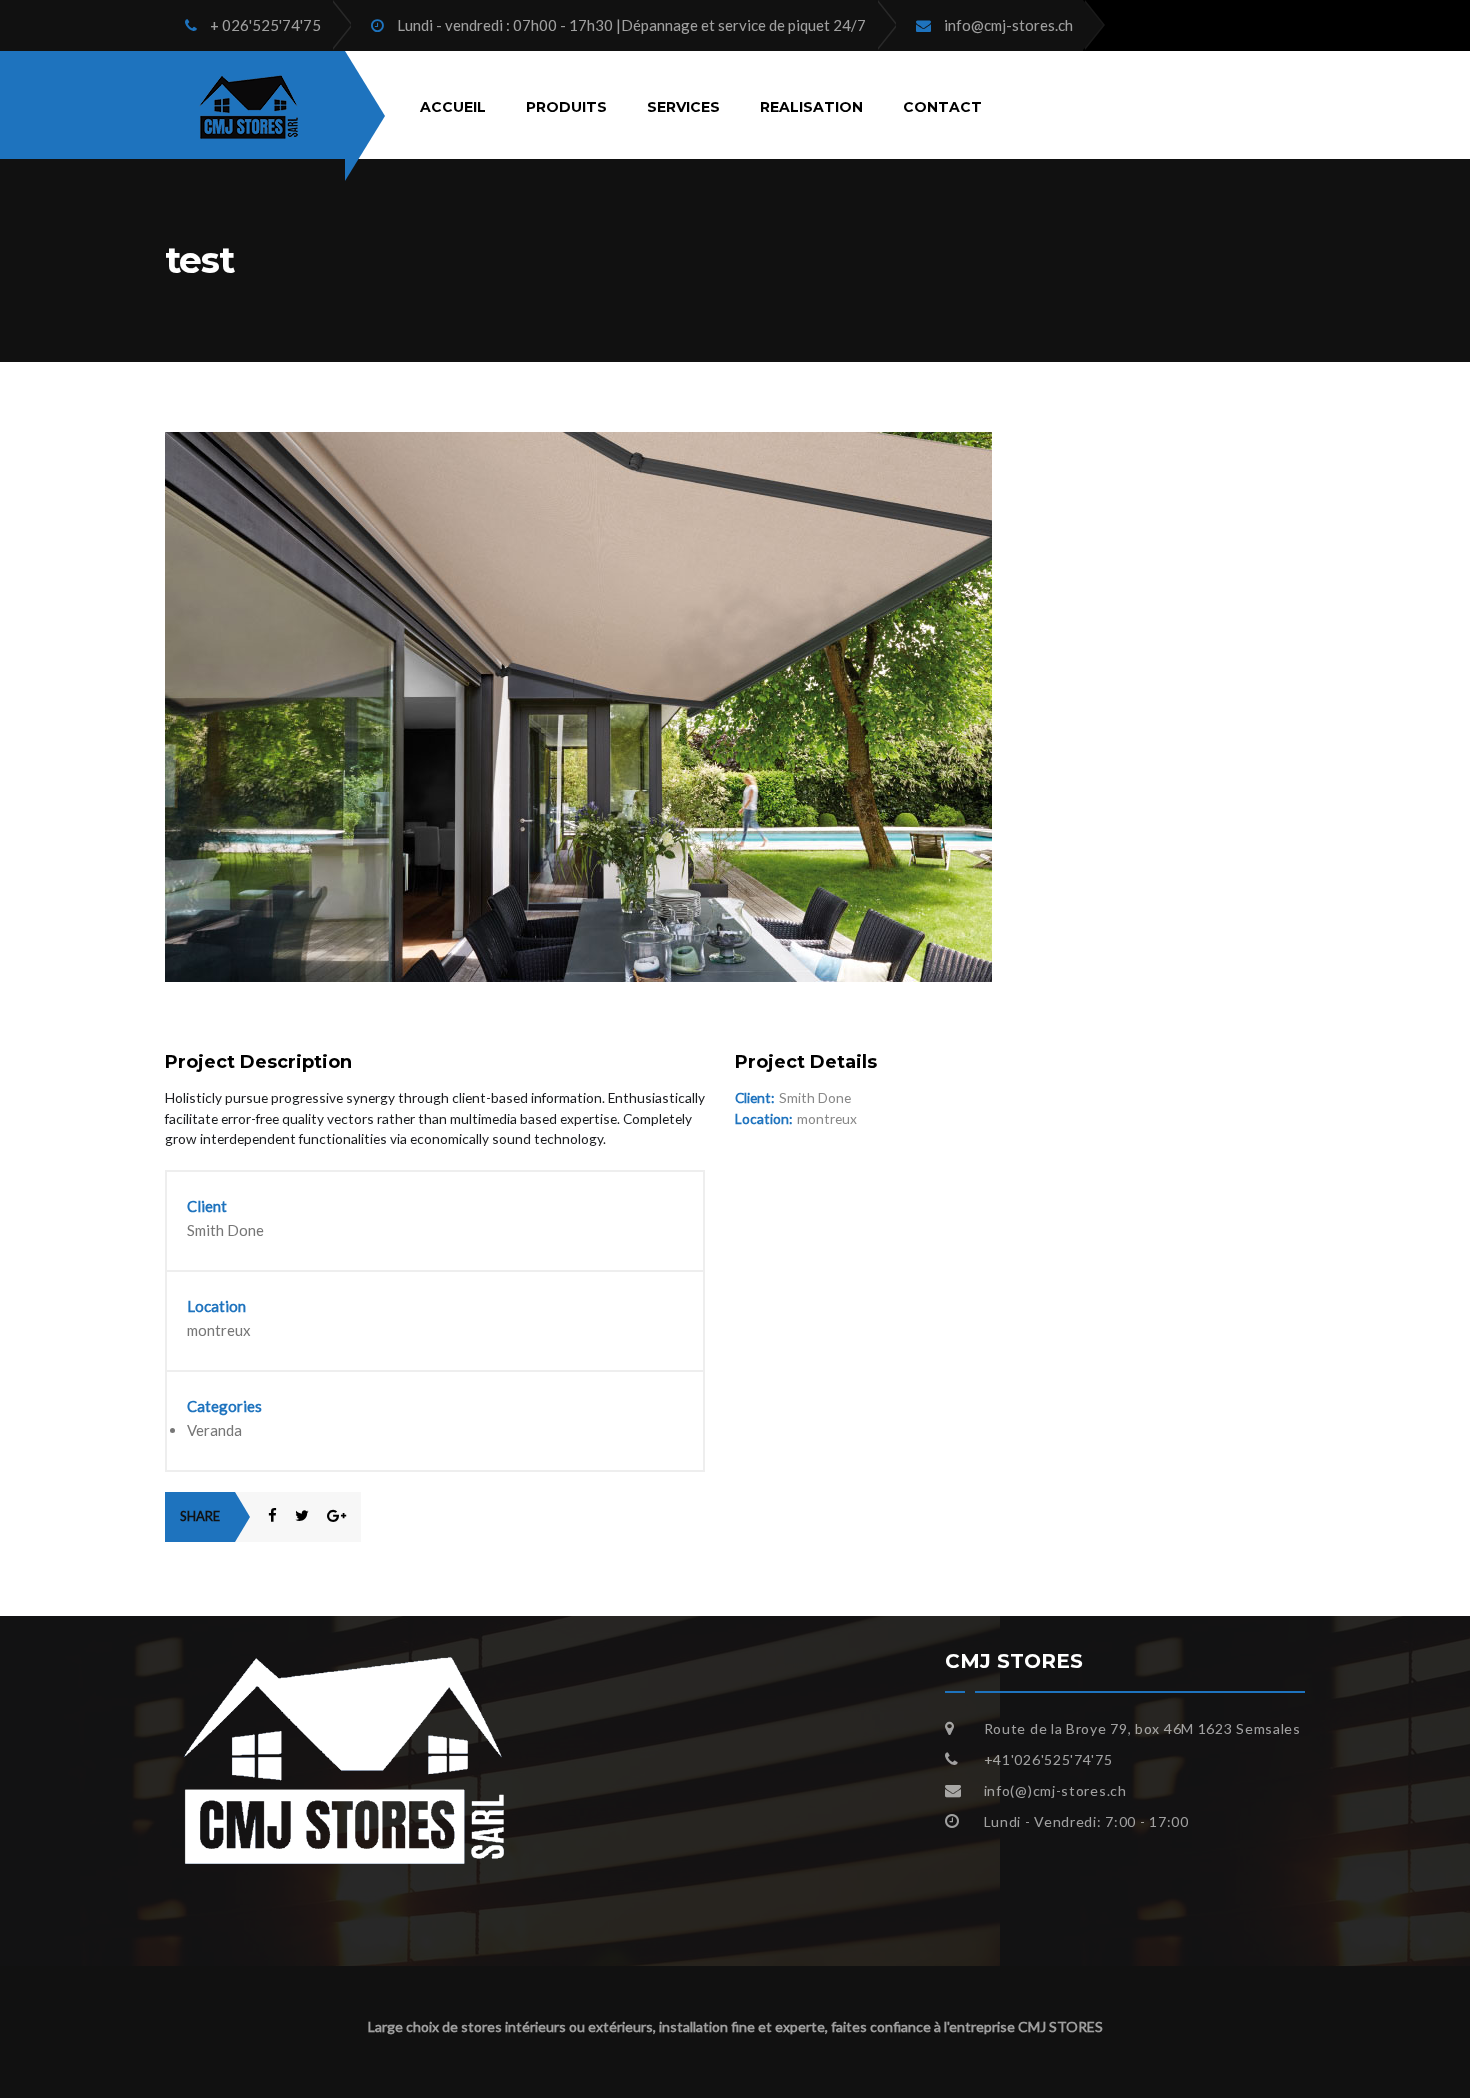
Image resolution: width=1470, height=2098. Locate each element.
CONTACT (942, 106)
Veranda (214, 1430)
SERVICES (683, 106)
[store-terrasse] (578, 443)
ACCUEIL (453, 106)
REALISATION (811, 106)
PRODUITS (566, 106)
